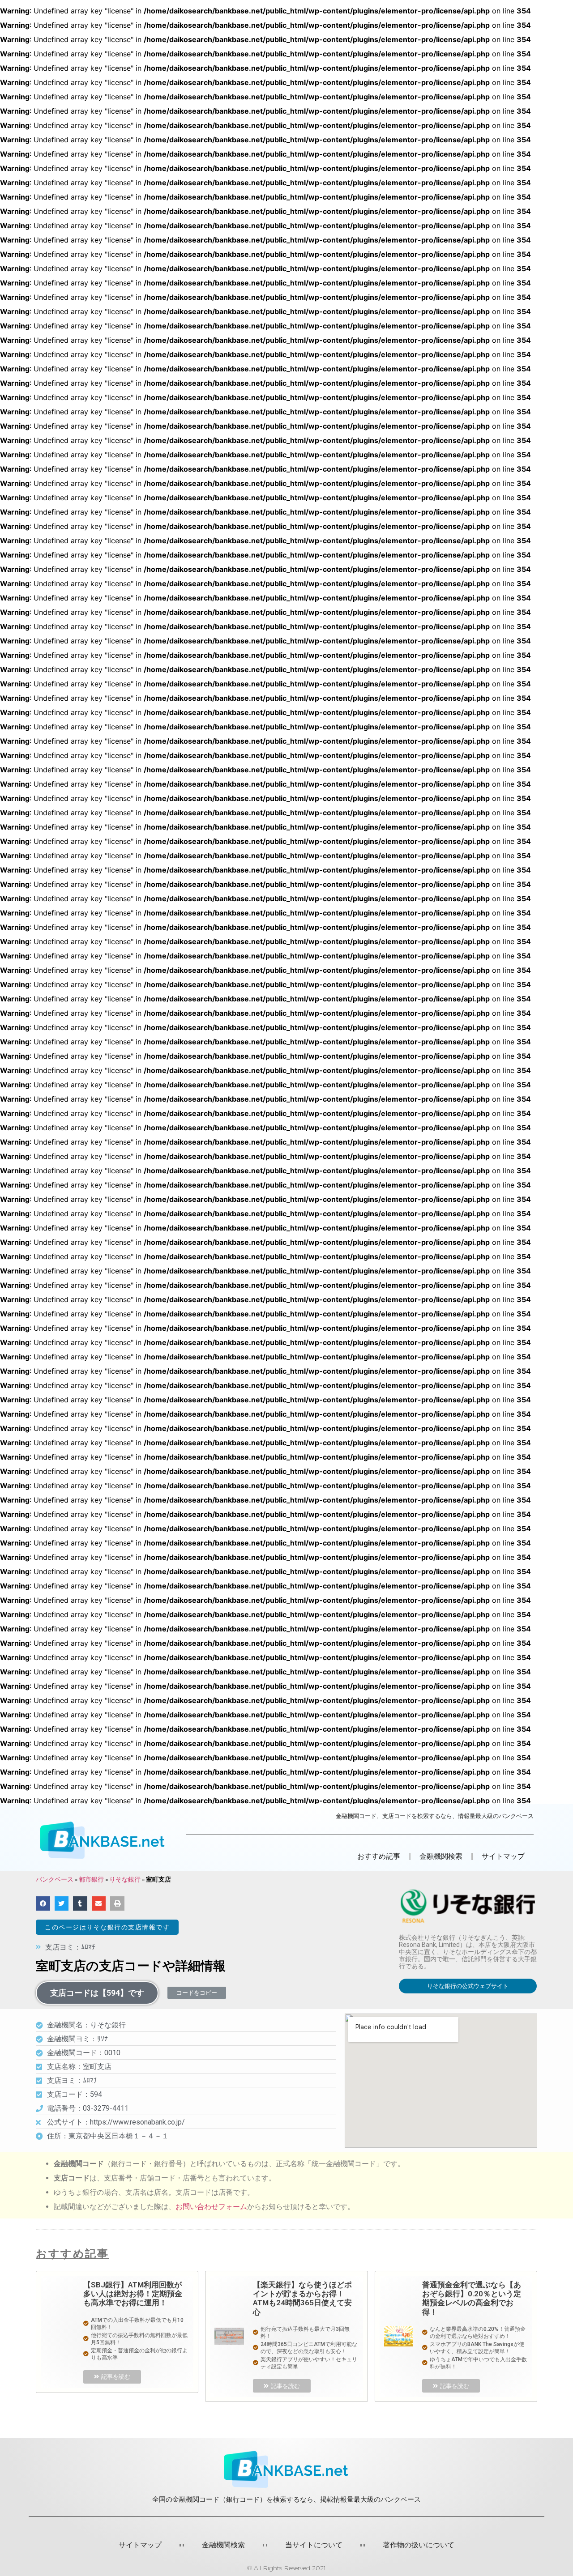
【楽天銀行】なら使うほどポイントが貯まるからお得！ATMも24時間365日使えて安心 (302, 2298)
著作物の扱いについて (419, 2545)
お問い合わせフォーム (211, 2207)
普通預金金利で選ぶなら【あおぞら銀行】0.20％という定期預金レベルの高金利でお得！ (472, 2298)
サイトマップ (503, 1856)
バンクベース (55, 1879)
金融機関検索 (223, 2545)
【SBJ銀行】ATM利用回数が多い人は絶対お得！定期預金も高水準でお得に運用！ (133, 2294)
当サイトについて (314, 2545)
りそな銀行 (125, 1879)
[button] (107, 1927)
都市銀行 (91, 1879)
